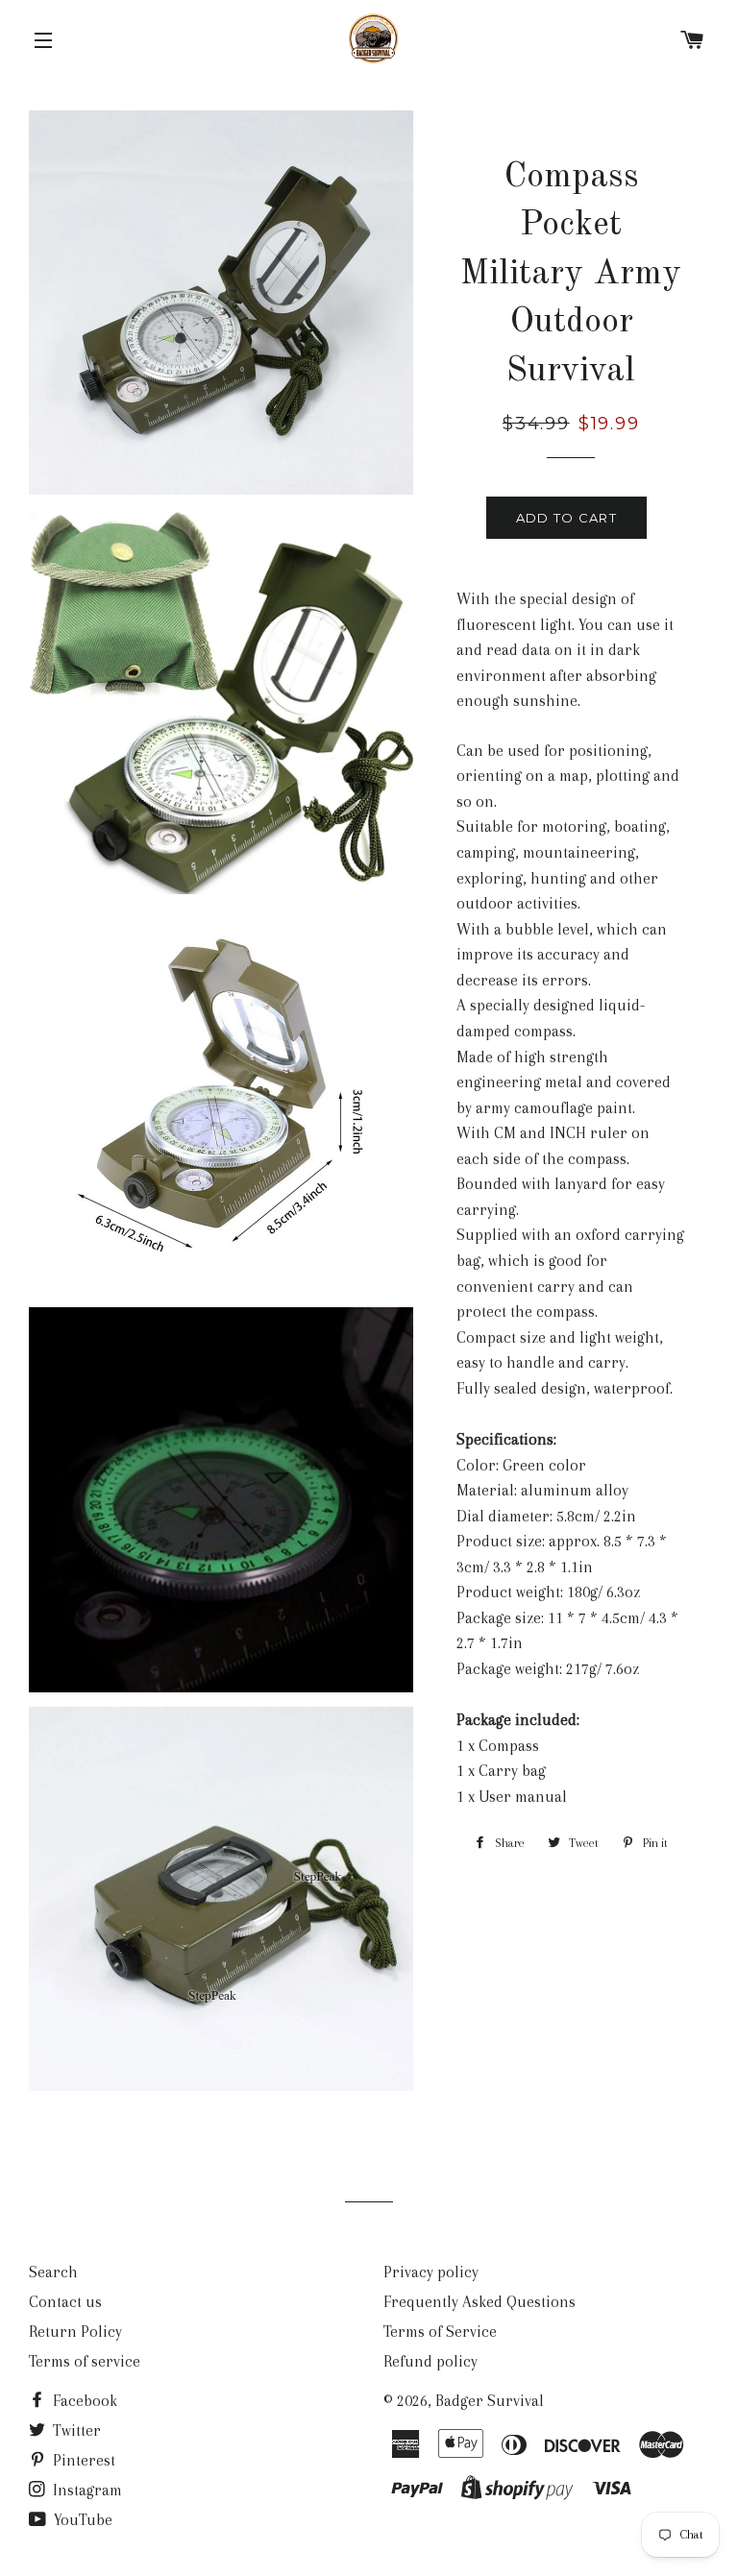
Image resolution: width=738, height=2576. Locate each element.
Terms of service (85, 2361)
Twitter (75, 2430)
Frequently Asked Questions (480, 2302)
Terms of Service (440, 2332)
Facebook (83, 2401)
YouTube (81, 2520)
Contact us (65, 2302)
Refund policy (430, 2361)
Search (53, 2272)
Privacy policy (431, 2272)
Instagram (86, 2490)
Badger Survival (490, 2401)
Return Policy (75, 2332)
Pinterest (82, 2460)
